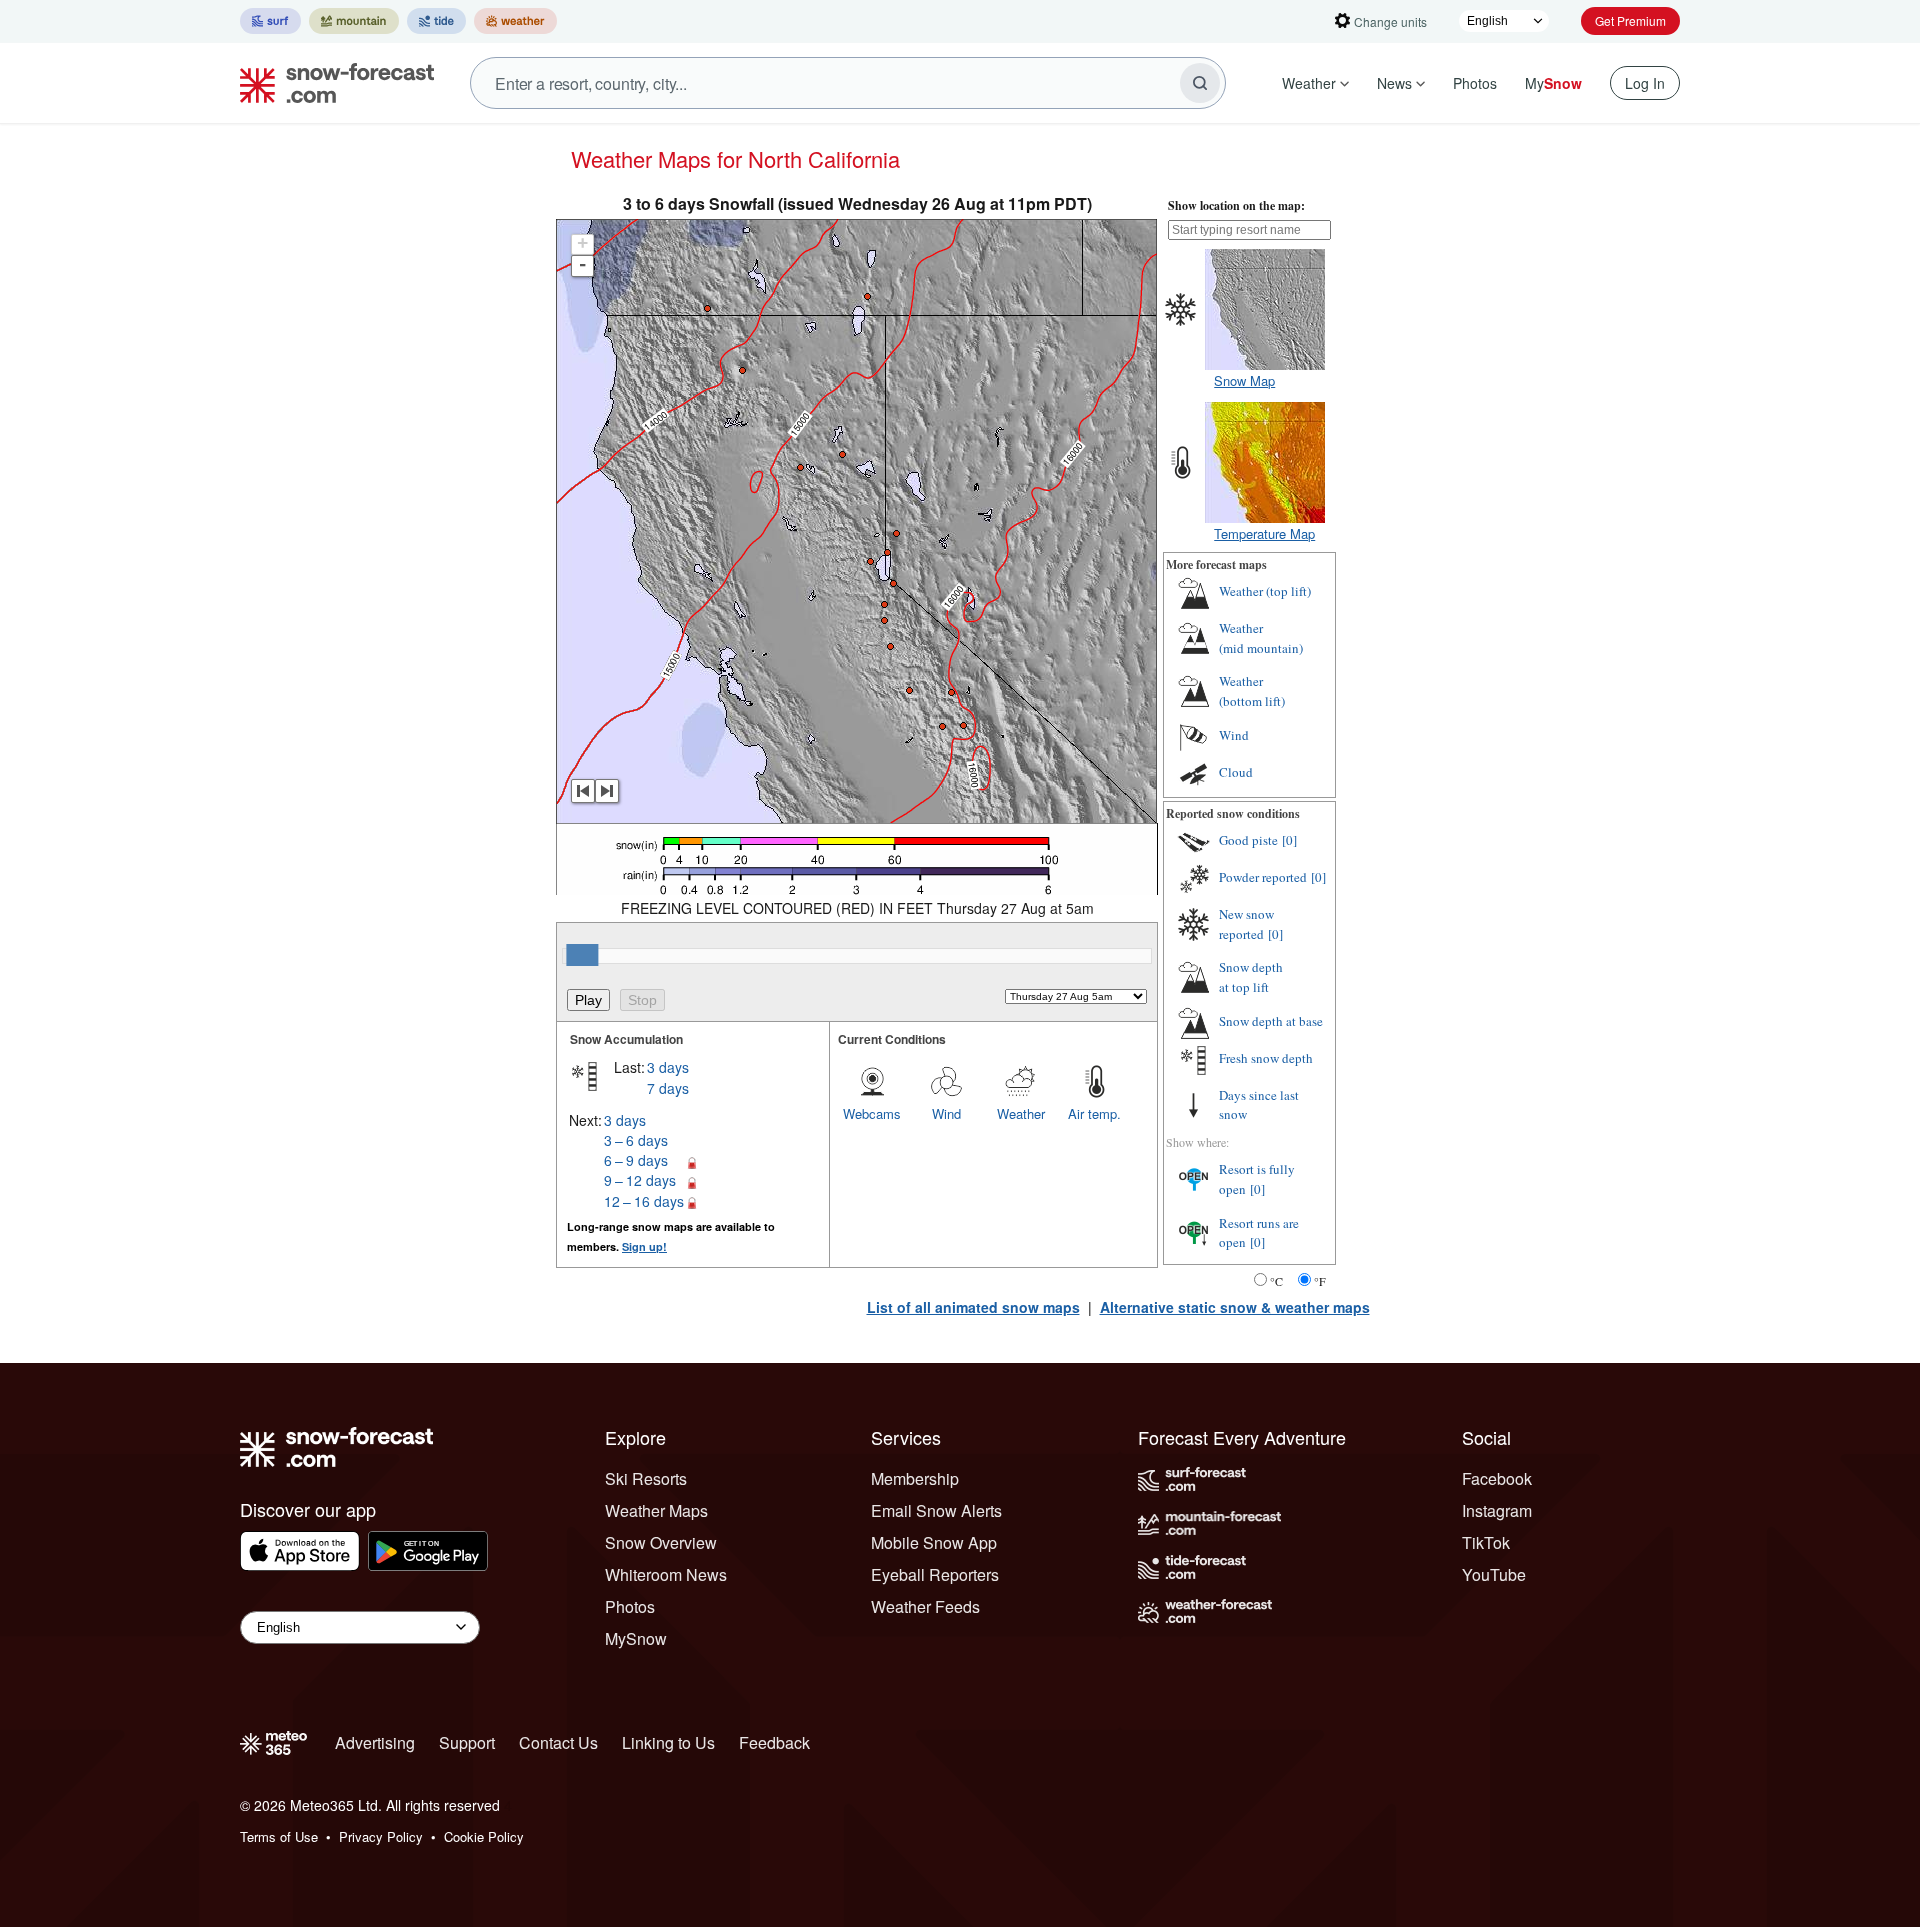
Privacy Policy (381, 1836)
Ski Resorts (646, 1478)
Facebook (1497, 1478)
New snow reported (1246, 924)
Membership (915, 1478)
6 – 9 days (636, 1160)
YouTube (1494, 1574)
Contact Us (558, 1742)
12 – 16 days (644, 1201)
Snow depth (1251, 977)
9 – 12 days (640, 1180)
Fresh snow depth (1266, 1058)
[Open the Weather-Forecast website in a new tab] (515, 21)
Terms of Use (279, 1836)
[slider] (582, 955)
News (1394, 83)
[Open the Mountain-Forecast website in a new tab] (354, 21)
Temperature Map (1264, 533)
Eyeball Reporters (935, 1574)
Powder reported (1263, 877)
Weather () (1265, 591)
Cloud (1236, 772)
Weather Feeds (925, 1606)
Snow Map (1244, 380)
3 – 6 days (636, 1140)
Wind (946, 1113)
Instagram (1497, 1510)
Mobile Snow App (934, 1542)
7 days (668, 1088)
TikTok (1486, 1542)
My (1553, 83)
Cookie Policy (484, 1836)
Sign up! (644, 1246)
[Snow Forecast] (331, 83)
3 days (668, 1067)
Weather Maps (656, 1510)
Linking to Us (668, 1742)
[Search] (1200, 83)
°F (1320, 1281)
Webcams (872, 1113)
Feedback (774, 1742)
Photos (1475, 83)
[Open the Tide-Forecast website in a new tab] (436, 21)
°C (1276, 1281)
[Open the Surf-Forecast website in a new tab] (270, 21)
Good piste (1248, 840)
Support (467, 1742)
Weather (1309, 83)
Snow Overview (661, 1542)
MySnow (636, 1638)
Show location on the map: (1236, 205)
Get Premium (1630, 20)
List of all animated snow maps (973, 1307)
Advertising (375, 1742)
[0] (1289, 840)
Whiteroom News (666, 1574)
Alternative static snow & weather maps (1235, 1307)
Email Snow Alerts (936, 1510)
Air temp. (1094, 1113)
